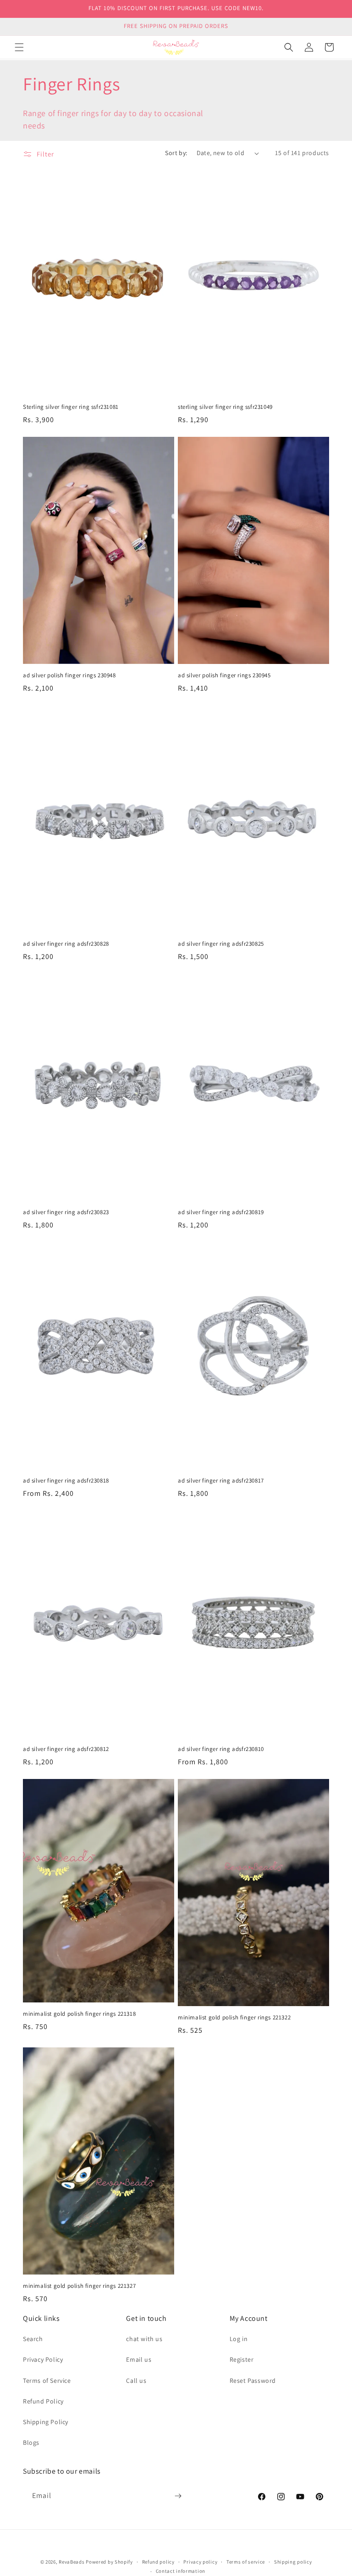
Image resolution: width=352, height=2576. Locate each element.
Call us (136, 2381)
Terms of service (246, 2562)
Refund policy (158, 2562)
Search (33, 2339)
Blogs (31, 2442)
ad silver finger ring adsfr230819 (221, 1212)
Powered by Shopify (109, 2562)
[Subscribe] (178, 2496)
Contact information (181, 2571)
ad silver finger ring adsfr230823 (66, 1212)
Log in (239, 2339)
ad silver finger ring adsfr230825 (221, 944)
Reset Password (253, 2381)
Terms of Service (47, 2381)
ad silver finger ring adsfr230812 (66, 1749)
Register (242, 2359)
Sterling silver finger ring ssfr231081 (71, 407)
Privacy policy (200, 2562)
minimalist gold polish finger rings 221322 (234, 2018)
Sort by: (176, 153)
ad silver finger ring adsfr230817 (221, 1481)
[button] (19, 47)
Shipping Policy (46, 2422)
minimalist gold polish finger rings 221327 (79, 2286)
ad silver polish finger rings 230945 (224, 675)
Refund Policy (43, 2401)
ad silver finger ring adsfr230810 (221, 1749)
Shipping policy (293, 2562)
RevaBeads (71, 2562)
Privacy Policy (43, 2359)
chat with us (144, 2339)
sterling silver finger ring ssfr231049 (225, 407)
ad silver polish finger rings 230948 (69, 675)
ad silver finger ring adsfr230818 (66, 1481)
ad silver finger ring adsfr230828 (66, 944)
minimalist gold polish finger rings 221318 (79, 2014)
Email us (139, 2359)
